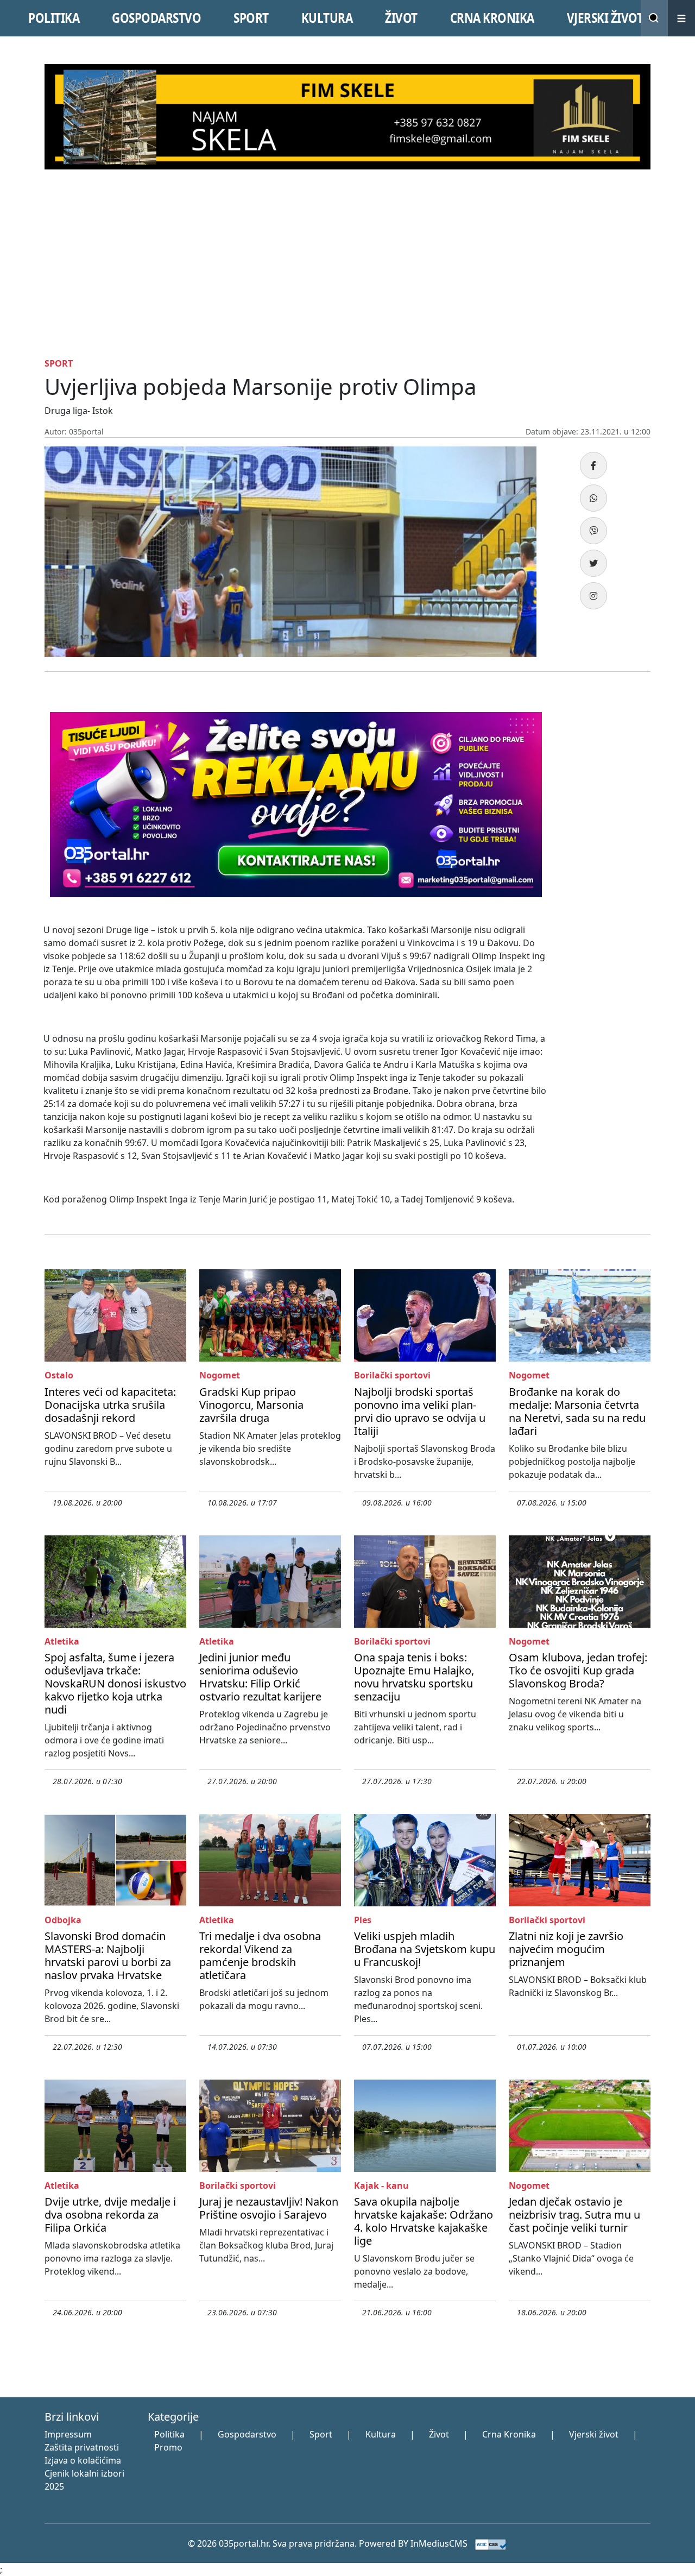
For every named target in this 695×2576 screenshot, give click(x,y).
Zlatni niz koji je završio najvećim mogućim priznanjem (566, 1949)
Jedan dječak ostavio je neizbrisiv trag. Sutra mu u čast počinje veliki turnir (574, 2215)
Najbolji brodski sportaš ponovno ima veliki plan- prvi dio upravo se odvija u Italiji (420, 1411)
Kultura (381, 2434)
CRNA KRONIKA (492, 18)
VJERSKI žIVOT (605, 18)
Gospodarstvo (247, 2434)
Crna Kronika (509, 2434)
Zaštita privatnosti (82, 2447)
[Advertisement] (347, 277)
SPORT (251, 18)
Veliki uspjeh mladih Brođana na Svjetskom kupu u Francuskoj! (425, 1949)
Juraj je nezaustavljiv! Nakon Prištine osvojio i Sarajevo (269, 2208)
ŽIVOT (401, 18)
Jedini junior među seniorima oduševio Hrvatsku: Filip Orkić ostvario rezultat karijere (260, 1677)
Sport (321, 2434)
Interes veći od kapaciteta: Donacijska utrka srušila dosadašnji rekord (110, 1405)
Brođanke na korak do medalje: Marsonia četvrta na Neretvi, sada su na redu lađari (577, 1411)
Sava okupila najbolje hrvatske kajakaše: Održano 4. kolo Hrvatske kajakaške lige (424, 2221)
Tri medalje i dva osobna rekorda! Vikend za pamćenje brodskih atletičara (260, 1955)
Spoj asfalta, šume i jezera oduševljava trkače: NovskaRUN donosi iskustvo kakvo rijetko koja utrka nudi (115, 1683)
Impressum (68, 2434)
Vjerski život (594, 2434)
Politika (169, 2434)
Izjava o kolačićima (83, 2460)
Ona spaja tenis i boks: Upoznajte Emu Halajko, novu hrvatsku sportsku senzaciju (414, 1677)
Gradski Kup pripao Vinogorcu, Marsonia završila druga (251, 1405)
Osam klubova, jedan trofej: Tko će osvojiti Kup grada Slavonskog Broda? (578, 1670)
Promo (168, 2447)
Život (439, 2434)
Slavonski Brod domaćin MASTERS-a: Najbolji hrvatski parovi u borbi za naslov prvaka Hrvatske (108, 1955)
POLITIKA (54, 18)
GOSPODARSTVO (156, 18)
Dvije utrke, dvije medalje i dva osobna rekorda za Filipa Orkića (110, 2215)
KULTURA (327, 18)
